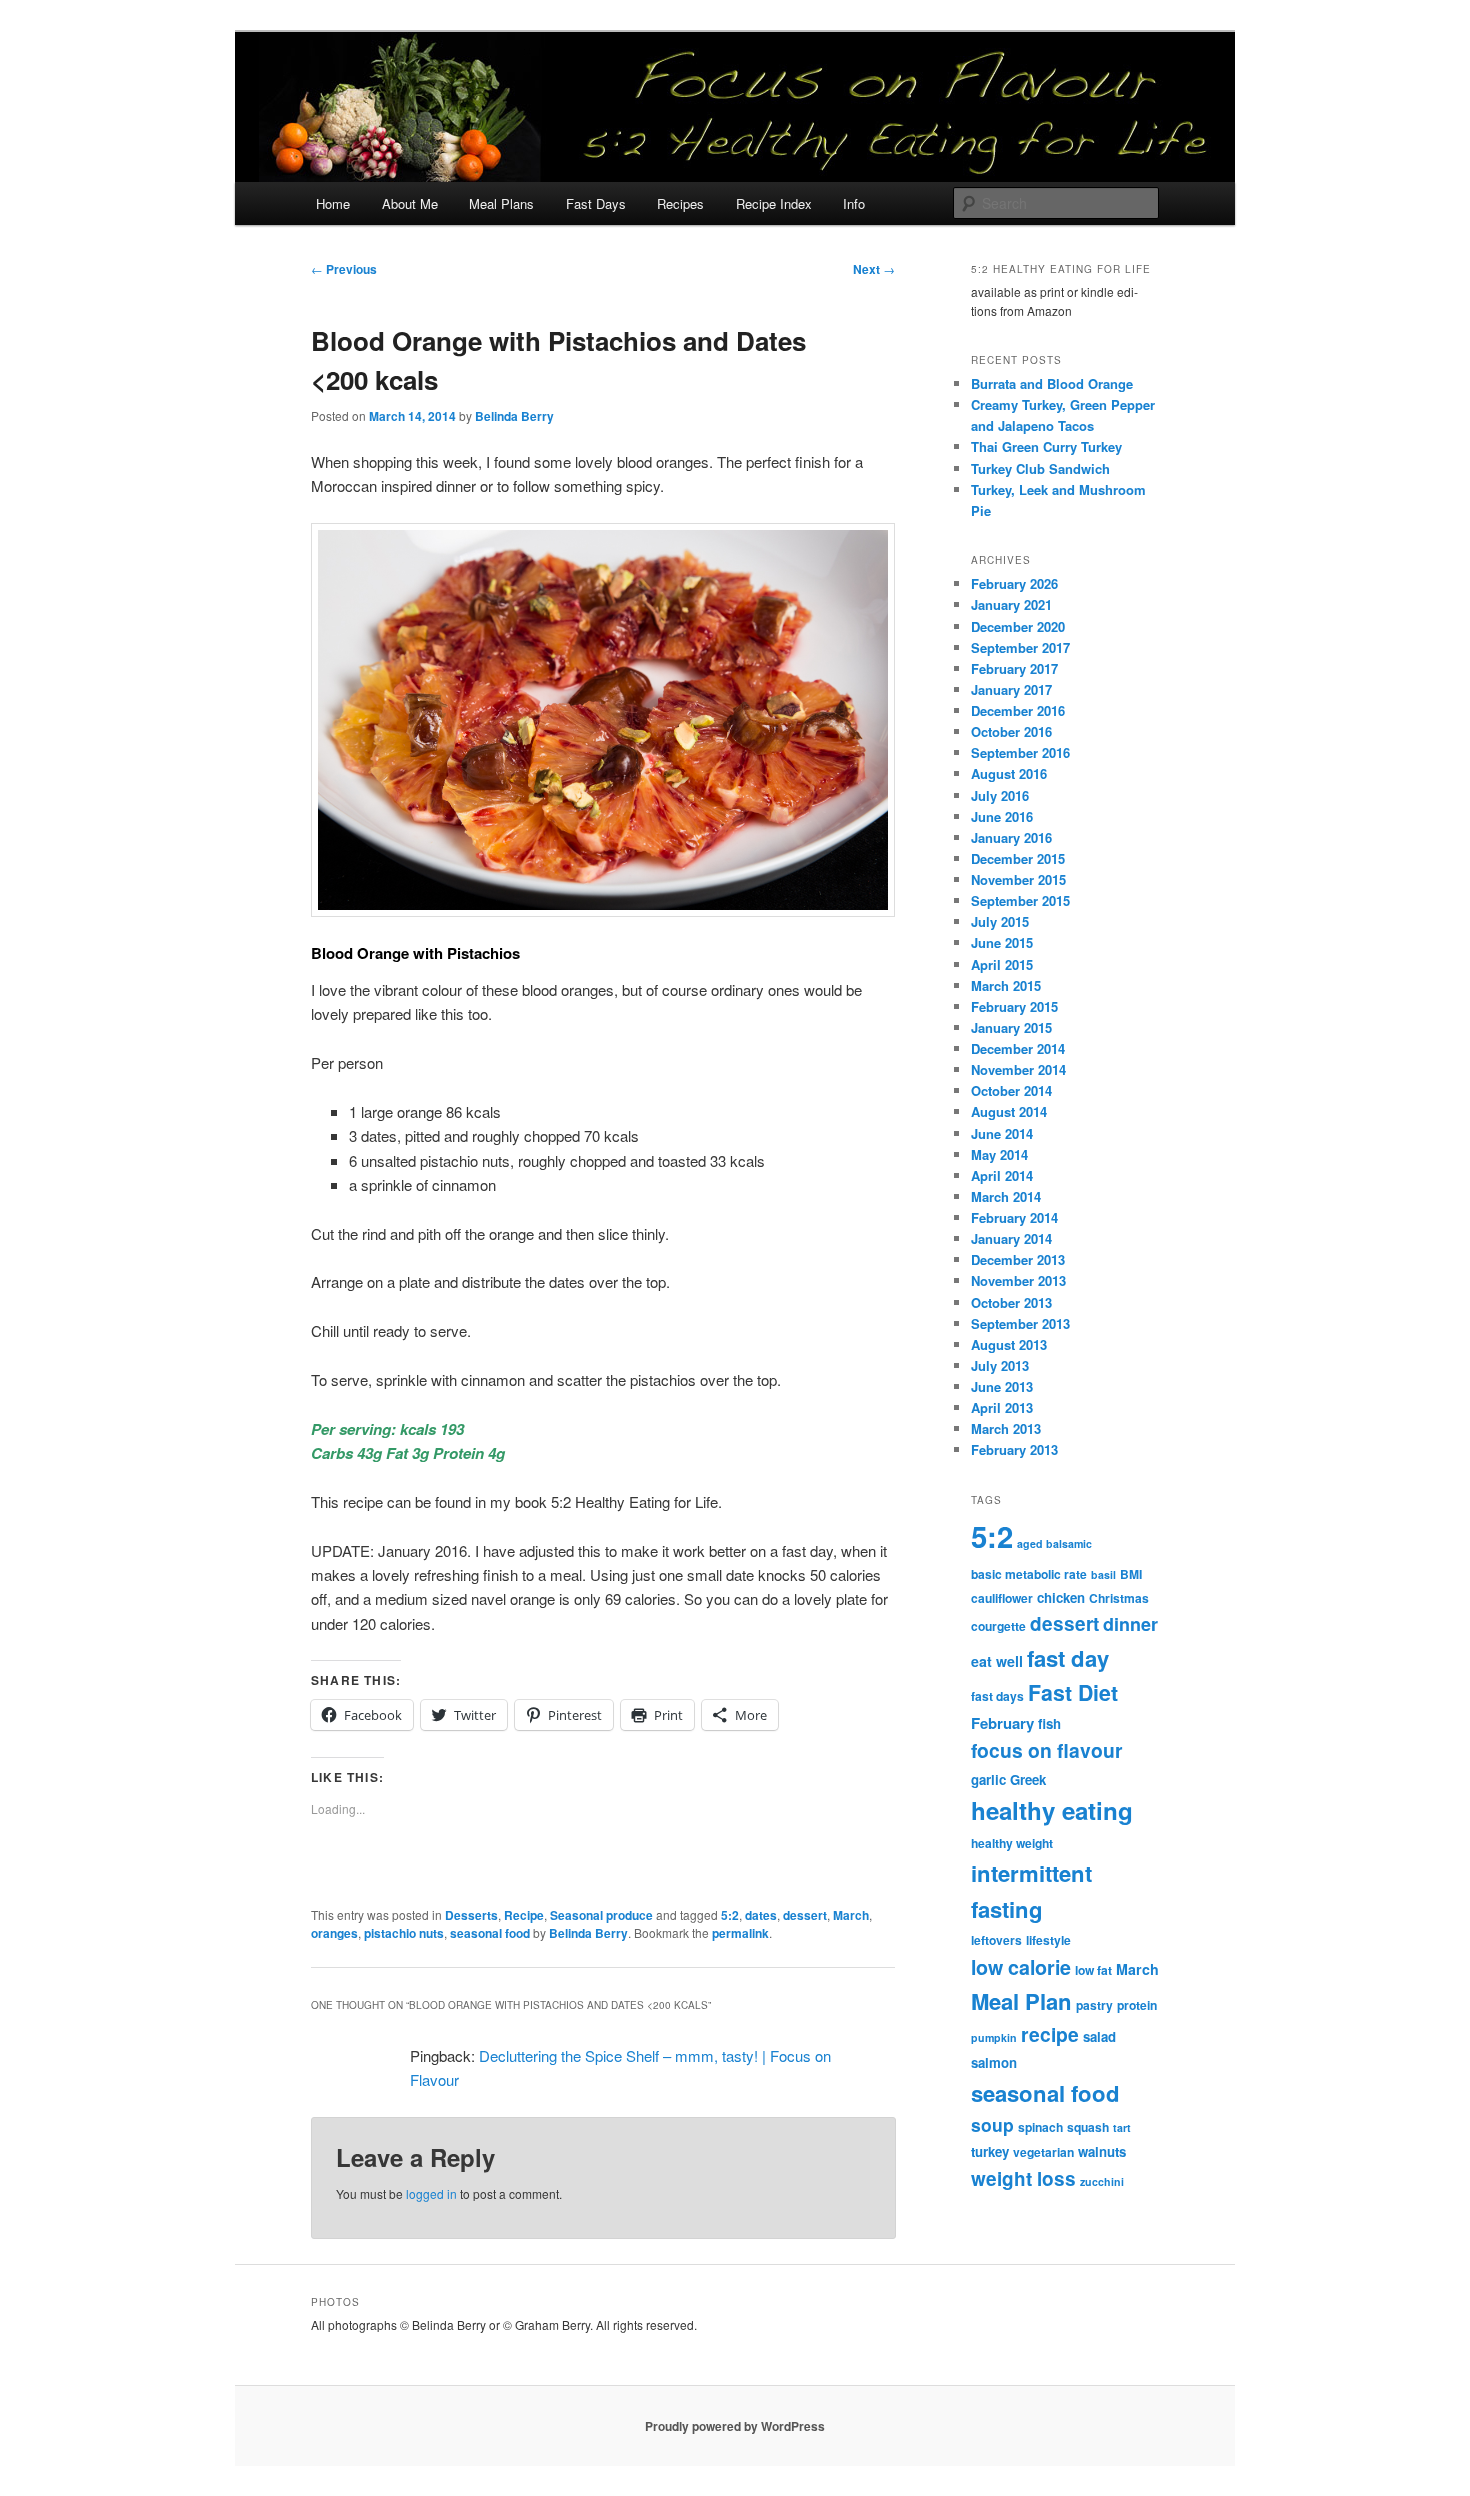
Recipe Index (774, 203)
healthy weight (1012, 1843)
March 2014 (1006, 1196)
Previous (344, 269)
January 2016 (1011, 837)
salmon (994, 2062)
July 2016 (1000, 795)
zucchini (1102, 2181)
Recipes (680, 203)
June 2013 (1002, 1386)
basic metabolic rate (1029, 1574)
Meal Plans (501, 203)
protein (1137, 2005)
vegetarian (1043, 2152)
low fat (1093, 1970)
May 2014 (999, 1154)
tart (1122, 2127)
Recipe (524, 1915)
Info (854, 203)
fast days (997, 1696)
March (851, 1915)
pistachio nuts (404, 1933)
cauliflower (1002, 1598)
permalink (740, 1933)
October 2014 (1011, 1090)
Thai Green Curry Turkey (1046, 446)
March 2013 (1006, 1428)
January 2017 (1011, 689)
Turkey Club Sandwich (1040, 468)
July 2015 (1000, 921)
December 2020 (1018, 626)
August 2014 (1009, 1111)
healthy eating (1052, 1810)
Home (333, 203)
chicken (1061, 1597)
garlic (988, 1779)
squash (1088, 2127)
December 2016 (1018, 710)
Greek (1028, 1779)
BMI (1131, 1574)
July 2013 (1000, 1365)
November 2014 (1018, 1069)
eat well (997, 1661)
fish (1049, 1723)
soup (992, 2124)
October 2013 (1011, 1302)
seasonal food (490, 1933)
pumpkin (994, 2037)
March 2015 (1006, 985)
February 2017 (1014, 668)
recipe (1050, 2034)
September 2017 (1020, 647)
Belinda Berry (514, 416)
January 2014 (1011, 1238)
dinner (1130, 1624)
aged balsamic (1054, 1543)
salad (1099, 2036)
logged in (431, 2193)
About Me (410, 203)
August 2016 (1009, 773)
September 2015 (1020, 900)
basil (1103, 1574)
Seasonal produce (601, 1915)
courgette (998, 1626)
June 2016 (1002, 816)
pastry (1094, 2005)
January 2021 (1011, 604)
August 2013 (1009, 1344)
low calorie (1021, 1967)
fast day (1068, 1658)
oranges (334, 1933)
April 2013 (1002, 1407)
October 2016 (1011, 731)
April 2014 (1002, 1175)
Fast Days (596, 203)
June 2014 (1002, 1133)
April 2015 (1002, 964)
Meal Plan (1021, 2001)
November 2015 (1018, 879)
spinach (1040, 2127)
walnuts (1102, 2151)
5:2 (730, 1915)
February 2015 (1014, 1006)
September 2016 (1020, 752)
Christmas (1119, 1598)
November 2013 (1018, 1280)
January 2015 (1011, 1027)
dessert (805, 1915)
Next (874, 269)
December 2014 (1018, 1048)
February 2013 (1014, 1449)
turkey (990, 2151)
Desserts (471, 1915)
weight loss (1023, 2178)
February (1002, 1723)
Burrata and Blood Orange (1052, 383)
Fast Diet (1073, 1692)
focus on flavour (1047, 1750)
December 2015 (1018, 858)
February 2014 (1014, 1217)
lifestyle (1048, 1940)
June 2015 (1002, 942)
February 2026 (1014, 583)
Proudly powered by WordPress (735, 2426)
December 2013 (1018, 1259)
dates (761, 1915)
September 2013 (1020, 1323)
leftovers (996, 1940)
